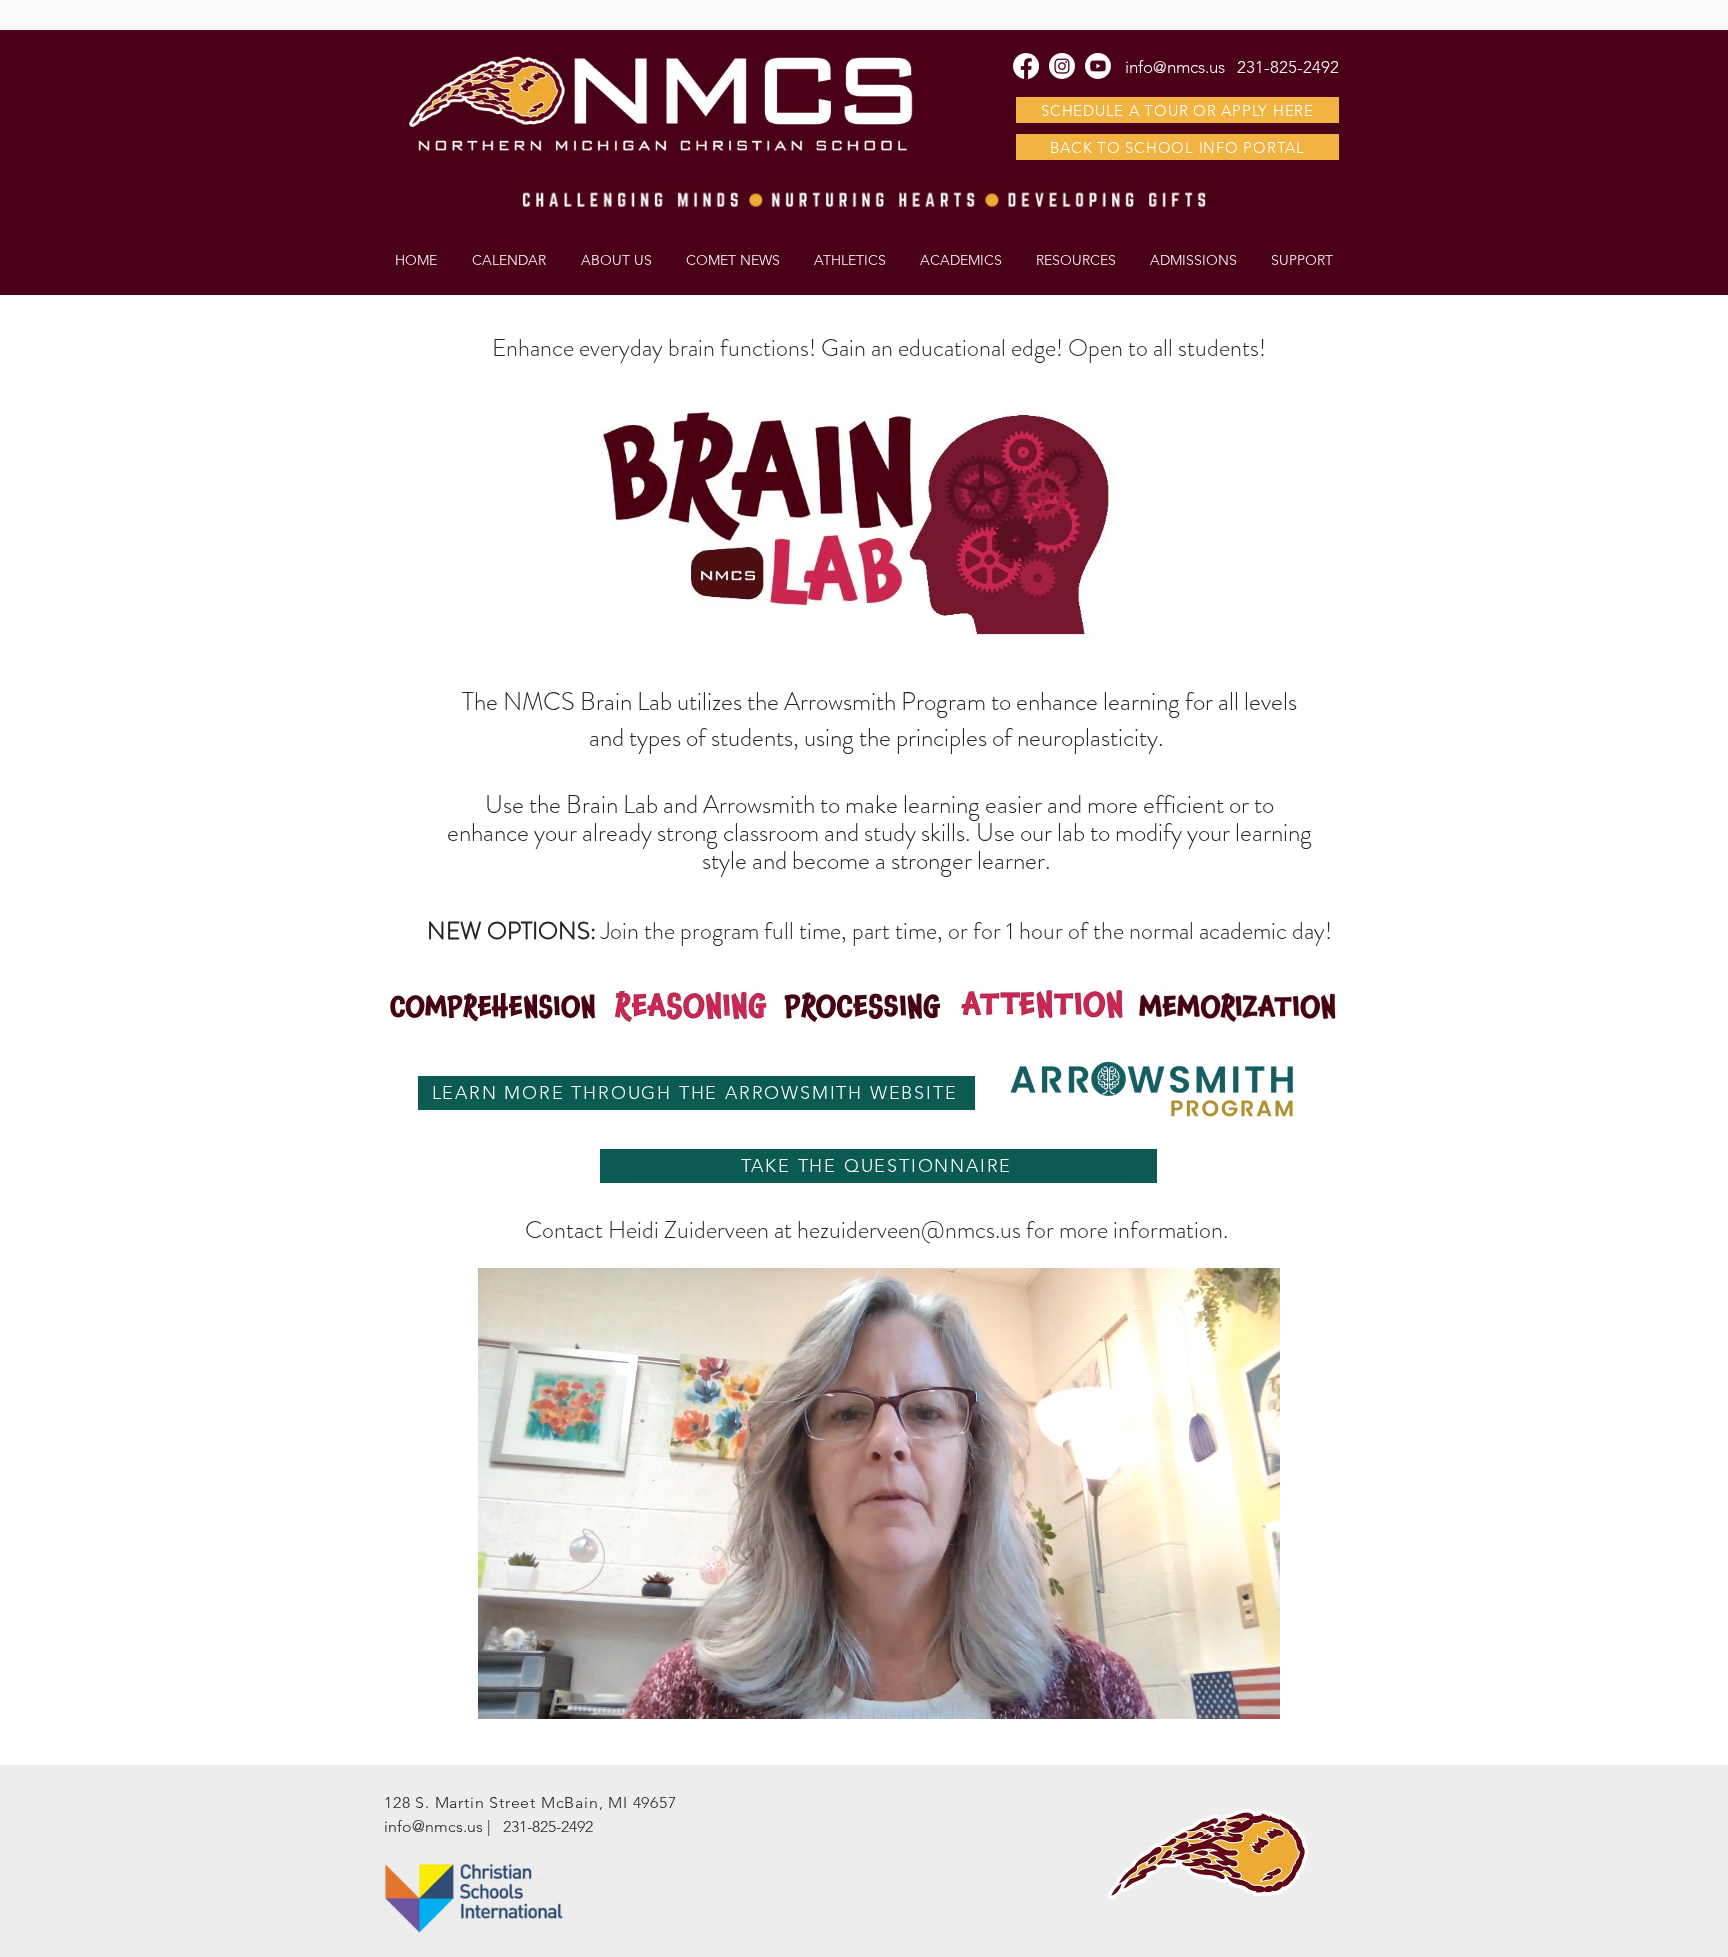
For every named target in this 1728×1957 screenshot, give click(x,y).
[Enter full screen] (1253, 1692)
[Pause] (504, 1692)
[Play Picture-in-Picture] (1219, 1692)
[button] (1076, 260)
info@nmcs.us (433, 1826)
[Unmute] (538, 1692)
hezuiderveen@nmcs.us (909, 1230)
